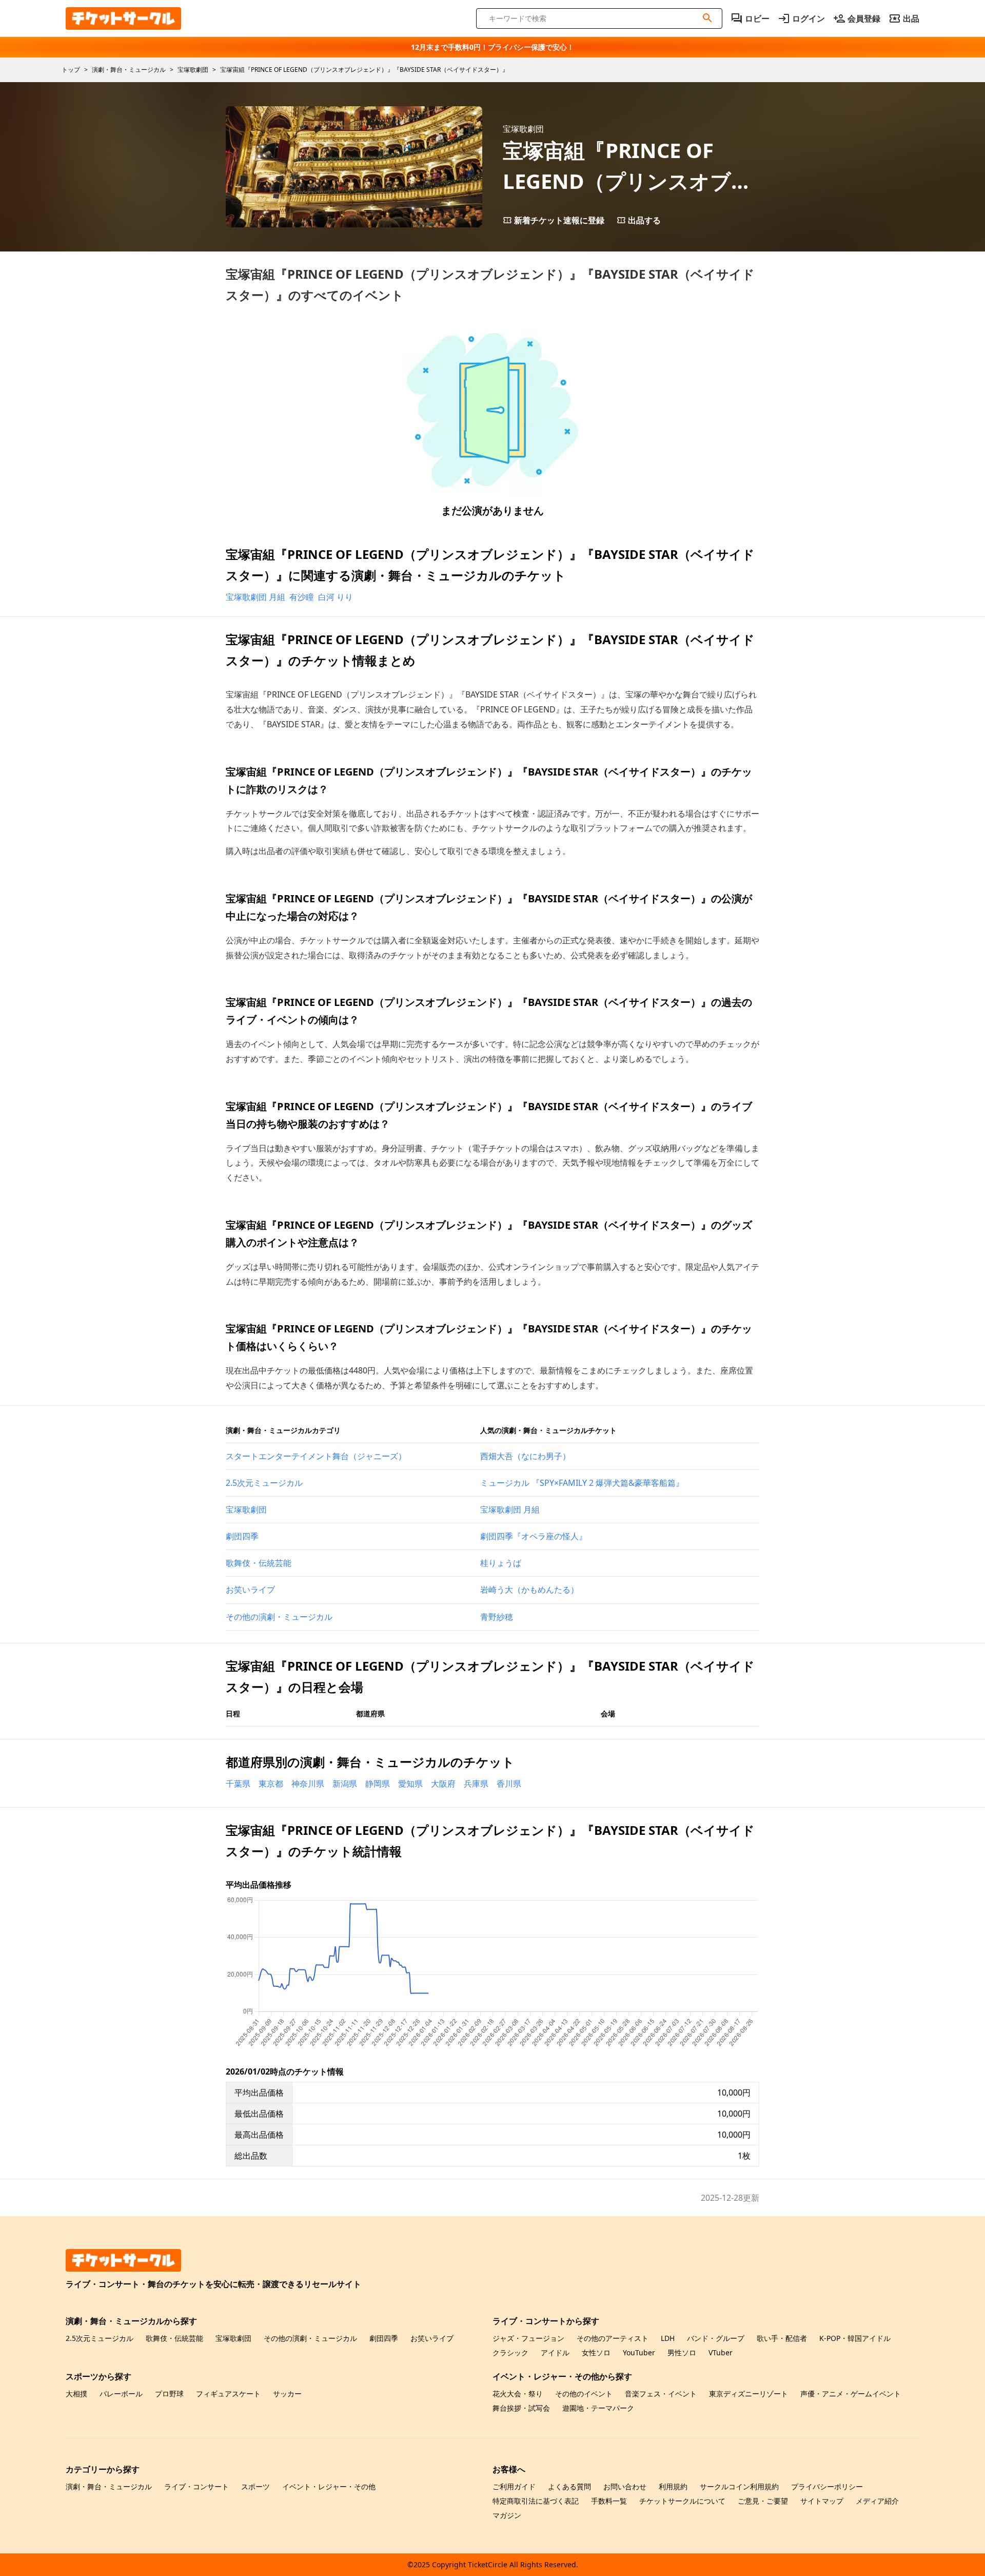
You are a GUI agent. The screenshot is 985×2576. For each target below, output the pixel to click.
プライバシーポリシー (827, 2486)
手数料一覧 (609, 2501)
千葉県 (238, 1784)
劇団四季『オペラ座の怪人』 (534, 1536)
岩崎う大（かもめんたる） (529, 1590)
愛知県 (410, 1784)
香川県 (509, 1784)
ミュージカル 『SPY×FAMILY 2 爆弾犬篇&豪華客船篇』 (582, 1483)
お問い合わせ (625, 2486)
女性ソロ (596, 2352)
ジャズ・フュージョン (528, 2338)
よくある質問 (569, 2486)
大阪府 (443, 1784)
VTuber (721, 2352)
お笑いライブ (250, 1590)
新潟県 (345, 1784)
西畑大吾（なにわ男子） (525, 1456)
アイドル (555, 2352)
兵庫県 (476, 1784)
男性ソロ (682, 2352)
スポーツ (255, 2486)
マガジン (507, 2515)
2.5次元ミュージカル (264, 1483)
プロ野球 (169, 2394)
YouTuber (639, 2352)
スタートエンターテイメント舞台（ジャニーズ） (316, 1456)
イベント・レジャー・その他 (329, 2486)
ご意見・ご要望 (763, 2501)
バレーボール (121, 2394)
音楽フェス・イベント (661, 2394)
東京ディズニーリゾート (748, 2394)
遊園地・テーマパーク (598, 2408)
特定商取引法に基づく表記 (536, 2501)
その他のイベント (584, 2394)
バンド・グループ (716, 2338)
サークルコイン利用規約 (739, 2486)
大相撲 (76, 2394)
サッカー (287, 2394)
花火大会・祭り (518, 2394)
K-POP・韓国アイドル (855, 2338)
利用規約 (673, 2486)
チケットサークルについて (682, 2501)
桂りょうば (501, 1563)
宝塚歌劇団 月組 (255, 597)
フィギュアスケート (228, 2394)
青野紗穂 (497, 1617)
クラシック (510, 2352)
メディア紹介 (877, 2501)
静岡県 (378, 1784)
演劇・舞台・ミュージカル (109, 2486)
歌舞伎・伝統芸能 (259, 1563)
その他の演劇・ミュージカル (279, 1617)
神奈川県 (308, 1784)
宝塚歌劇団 (246, 1509)
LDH (668, 2338)
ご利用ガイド (514, 2486)
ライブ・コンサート (196, 2486)
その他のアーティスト (613, 2338)
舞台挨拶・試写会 (521, 2408)
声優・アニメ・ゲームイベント (851, 2394)
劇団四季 (242, 1536)
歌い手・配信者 (782, 2338)
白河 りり (336, 597)
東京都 (271, 1784)
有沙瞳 (302, 597)
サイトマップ (822, 2501)
